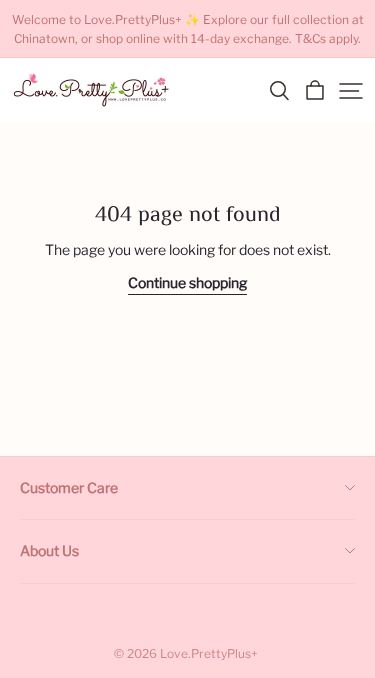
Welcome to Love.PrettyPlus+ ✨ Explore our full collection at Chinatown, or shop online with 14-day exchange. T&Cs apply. (188, 29)
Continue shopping (187, 282)
